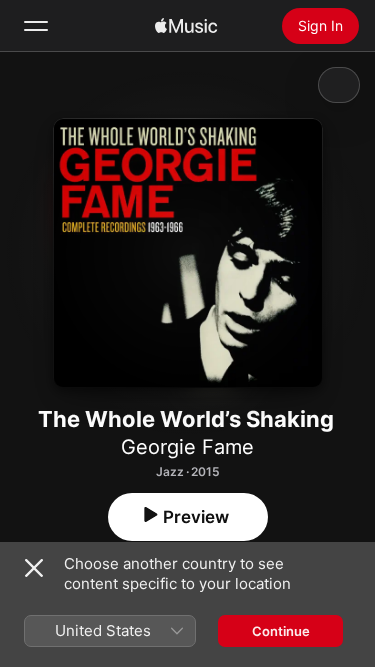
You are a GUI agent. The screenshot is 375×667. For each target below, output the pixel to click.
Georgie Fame (187, 447)
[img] (186, 26)
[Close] (34, 568)
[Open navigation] (36, 26)
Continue (281, 631)
